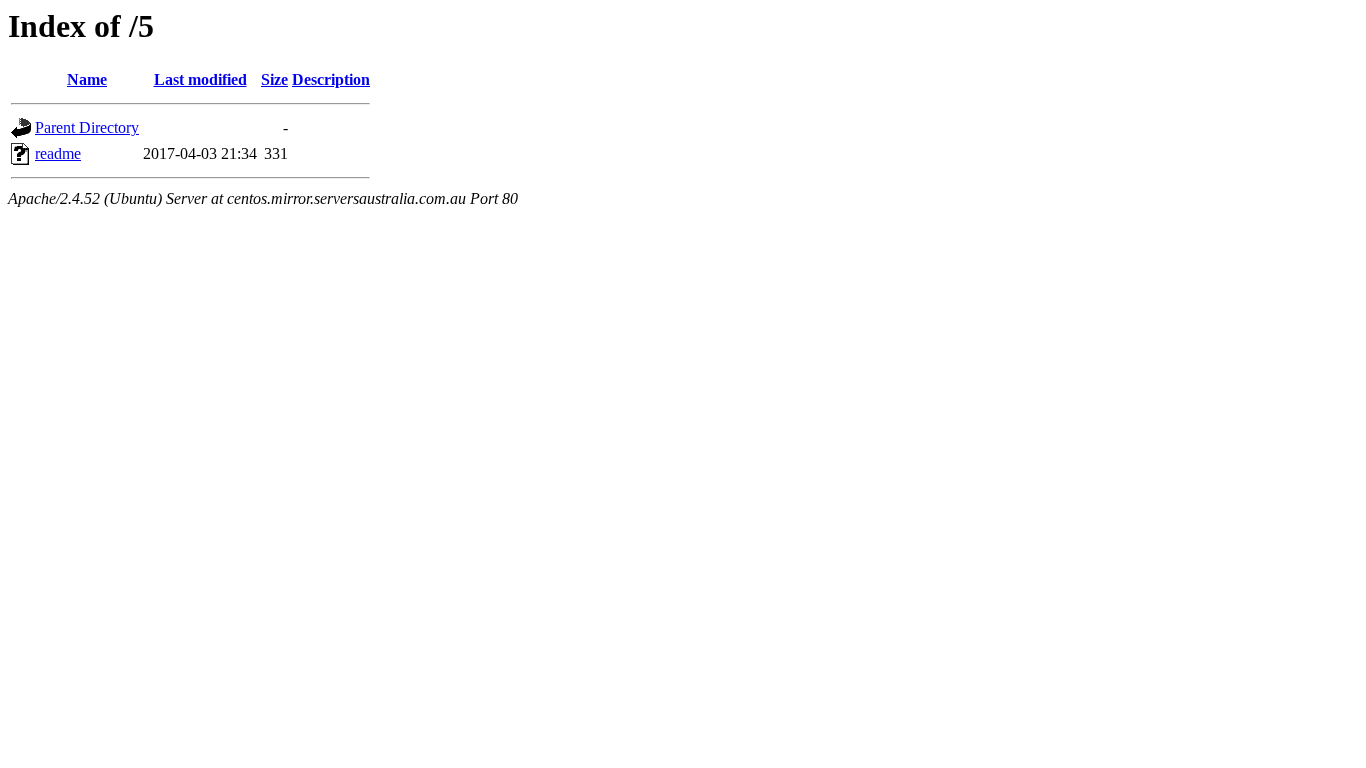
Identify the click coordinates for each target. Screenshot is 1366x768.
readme (58, 153)
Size (274, 79)
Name (87, 79)
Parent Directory (87, 127)
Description (331, 79)
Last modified (200, 79)
